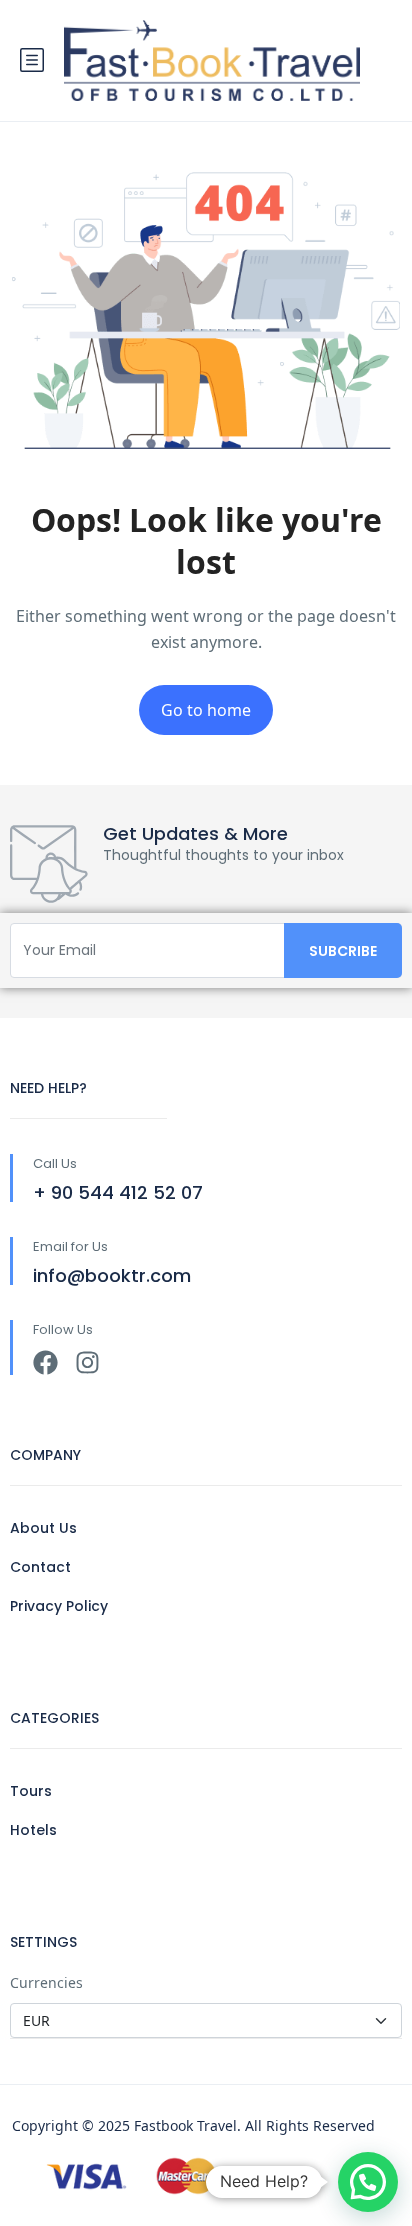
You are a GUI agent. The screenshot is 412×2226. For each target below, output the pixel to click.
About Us (43, 1528)
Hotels (33, 1830)
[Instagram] (87, 1362)
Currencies (46, 1982)
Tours (31, 1791)
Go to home (206, 710)
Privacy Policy (59, 1606)
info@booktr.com (112, 1275)
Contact (40, 1567)
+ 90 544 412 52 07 (118, 1192)
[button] (368, 2182)
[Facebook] (45, 1362)
